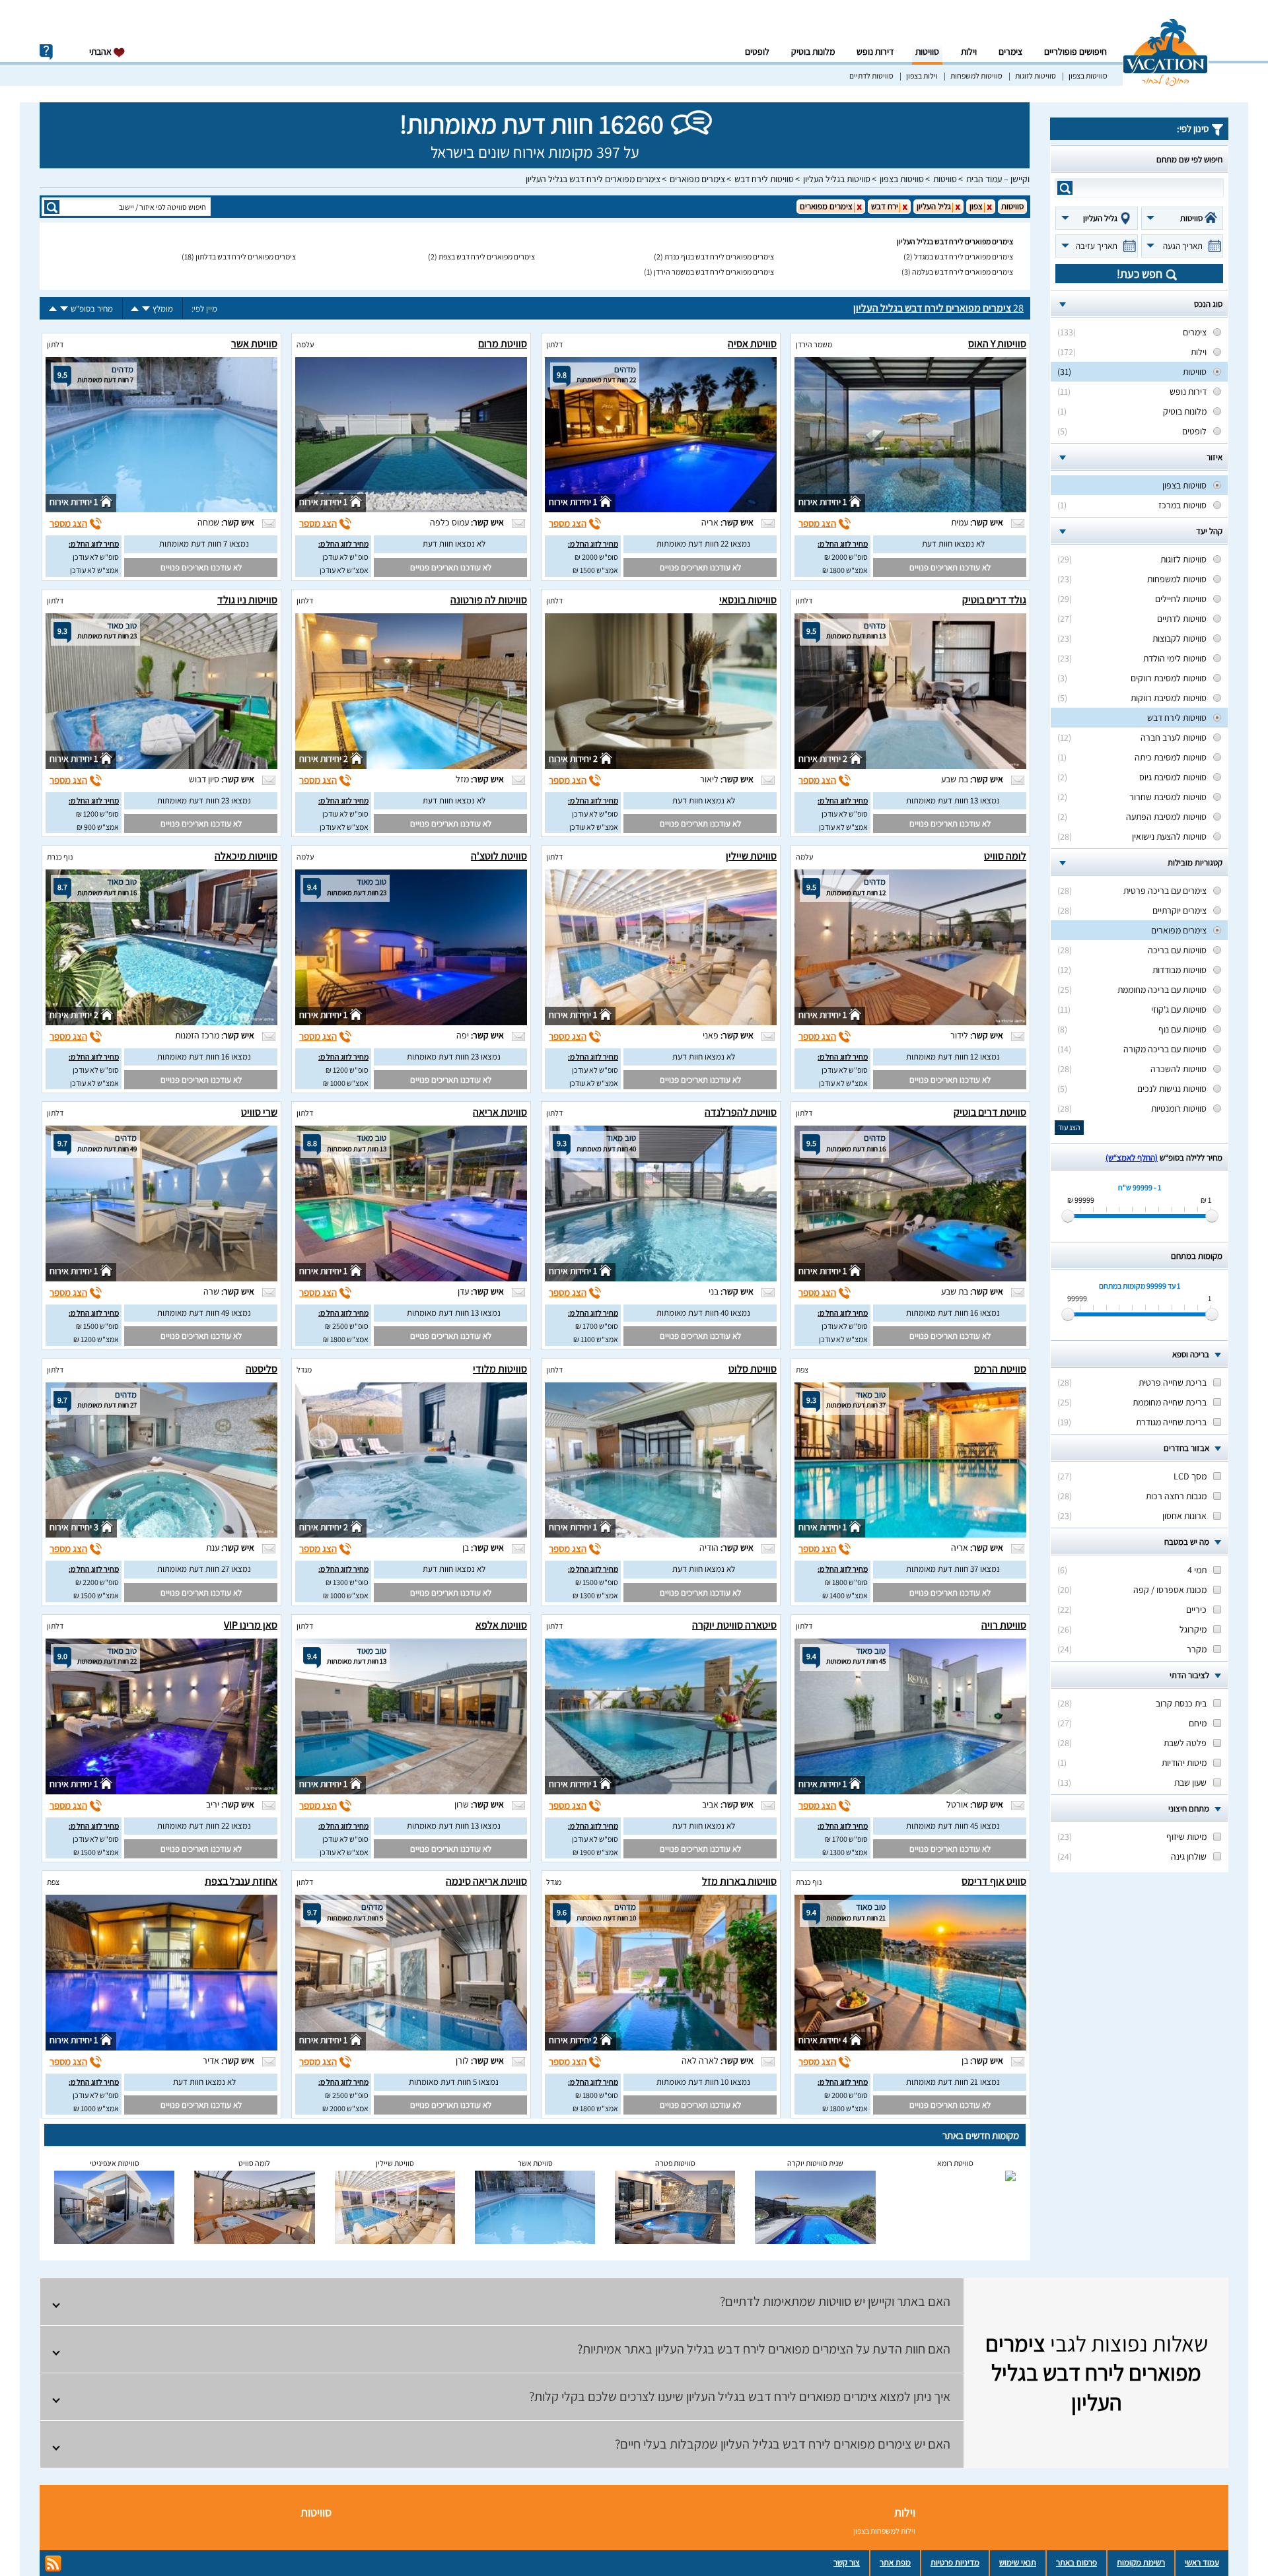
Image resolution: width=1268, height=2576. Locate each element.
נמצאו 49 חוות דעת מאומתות (204, 1313)
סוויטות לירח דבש (764, 179)
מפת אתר (895, 2562)
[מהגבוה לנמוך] (146, 309)
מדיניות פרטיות (955, 2562)
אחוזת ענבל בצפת (241, 1881)
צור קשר (847, 2562)
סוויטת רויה (1004, 1625)
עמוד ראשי (1202, 2562)
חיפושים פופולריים (1075, 51)
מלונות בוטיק (813, 51)
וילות (969, 51)
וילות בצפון (922, 76)
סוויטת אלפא (501, 1625)
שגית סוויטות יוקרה (815, 2163)
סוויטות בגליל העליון (837, 179)
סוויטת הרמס (1000, 1369)
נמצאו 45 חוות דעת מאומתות (953, 1826)
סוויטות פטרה (675, 2163)
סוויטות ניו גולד (247, 600)
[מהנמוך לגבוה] (135, 309)
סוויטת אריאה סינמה (486, 1881)
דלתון (554, 344)
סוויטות (927, 51)
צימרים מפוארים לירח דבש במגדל (964, 256)
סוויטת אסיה (752, 344)
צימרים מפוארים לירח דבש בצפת (487, 256)
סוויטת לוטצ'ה (499, 856)
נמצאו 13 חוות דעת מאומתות (953, 800)
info (46, 52)
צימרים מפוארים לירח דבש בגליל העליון (593, 179)
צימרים (1010, 51)
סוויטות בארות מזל (739, 1881)
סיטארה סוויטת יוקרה (734, 1625)
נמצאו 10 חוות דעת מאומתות (703, 2082)
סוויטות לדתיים (871, 76)
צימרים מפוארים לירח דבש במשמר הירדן (714, 272)
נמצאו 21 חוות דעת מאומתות (953, 2082)
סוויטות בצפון (1088, 76)
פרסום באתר (1076, 2562)
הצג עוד (1069, 1127)
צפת (802, 1370)
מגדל (304, 1370)
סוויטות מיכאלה (246, 856)
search (1065, 188)
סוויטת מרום (503, 344)
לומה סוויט (1005, 856)
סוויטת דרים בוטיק (990, 1112)
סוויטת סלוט (753, 1369)
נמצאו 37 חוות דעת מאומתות (953, 1569)
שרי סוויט (259, 1112)
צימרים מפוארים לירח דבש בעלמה (963, 272)
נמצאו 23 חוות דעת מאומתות (204, 800)
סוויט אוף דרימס (994, 1881)
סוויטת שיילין (751, 856)
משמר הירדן (814, 344)
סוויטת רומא (955, 2163)
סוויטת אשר (254, 344)
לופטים (757, 51)
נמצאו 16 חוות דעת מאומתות (204, 1057)
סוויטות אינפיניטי (115, 2163)
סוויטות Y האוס (997, 344)
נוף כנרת (60, 857)
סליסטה (262, 1369)
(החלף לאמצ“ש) (1132, 1158)
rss (53, 2564)
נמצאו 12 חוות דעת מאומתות (953, 1057)
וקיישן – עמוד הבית (998, 179)
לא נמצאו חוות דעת (953, 544)
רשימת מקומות (1141, 2562)
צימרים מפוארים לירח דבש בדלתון (246, 256)
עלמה (305, 344)
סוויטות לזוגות (1036, 76)
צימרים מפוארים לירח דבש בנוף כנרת (719, 256)
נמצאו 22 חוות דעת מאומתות (703, 544)
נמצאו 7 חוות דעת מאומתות (204, 544)
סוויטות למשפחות (976, 76)
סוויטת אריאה (500, 1112)
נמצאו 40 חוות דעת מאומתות (703, 1313)
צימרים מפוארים (697, 179)
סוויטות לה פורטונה (489, 600)
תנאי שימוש (1018, 2562)
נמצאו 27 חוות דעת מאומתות (204, 1569)
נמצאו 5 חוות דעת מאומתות (454, 2082)
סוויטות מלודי (500, 1369)
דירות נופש (875, 51)
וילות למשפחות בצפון (884, 2531)
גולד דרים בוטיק (994, 600)
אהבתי (101, 51)
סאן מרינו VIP (251, 1625)
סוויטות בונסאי (748, 600)
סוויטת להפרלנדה (741, 1112)
